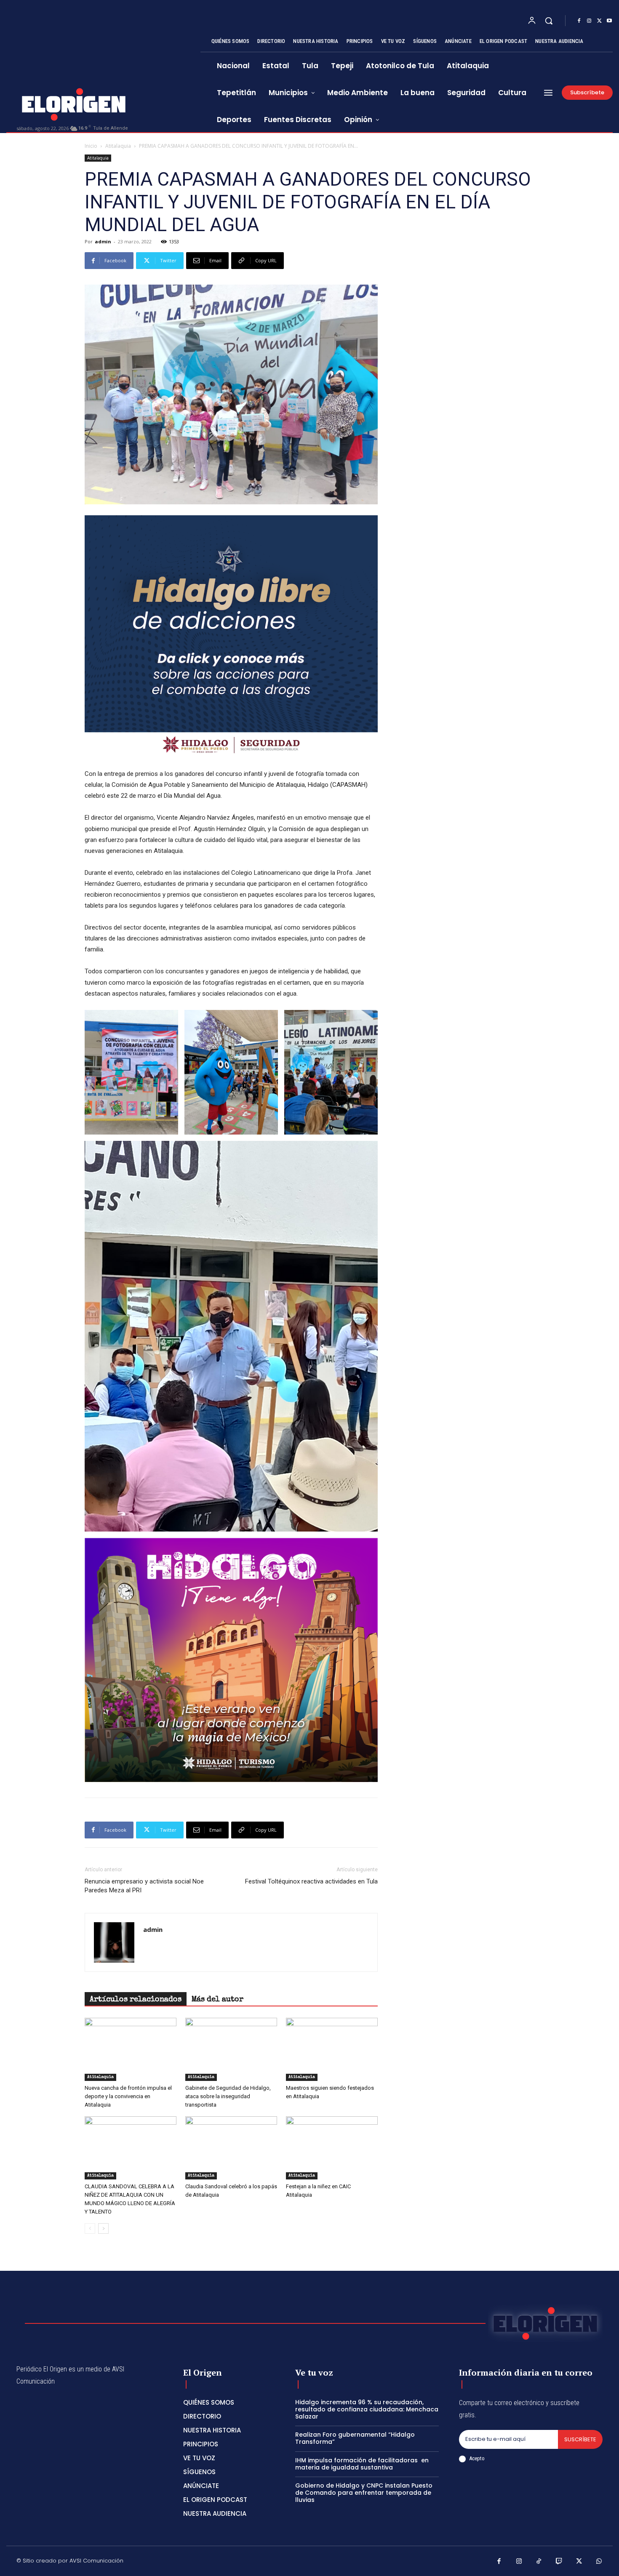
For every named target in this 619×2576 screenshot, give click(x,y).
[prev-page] (90, 2228)
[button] (549, 21)
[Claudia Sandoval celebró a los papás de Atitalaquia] (231, 2148)
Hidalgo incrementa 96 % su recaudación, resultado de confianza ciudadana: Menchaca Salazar (367, 2409)
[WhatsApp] (599, 2562)
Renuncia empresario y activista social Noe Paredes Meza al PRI (144, 1886)
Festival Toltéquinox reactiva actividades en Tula (311, 1881)
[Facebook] (579, 21)
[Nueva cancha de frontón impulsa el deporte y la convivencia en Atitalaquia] (131, 2049)
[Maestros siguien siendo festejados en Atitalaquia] (332, 2049)
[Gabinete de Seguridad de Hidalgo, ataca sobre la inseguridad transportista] (231, 2049)
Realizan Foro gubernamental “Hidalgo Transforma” (355, 2438)
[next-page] (103, 2228)
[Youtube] (609, 21)
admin (103, 241)
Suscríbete (580, 2439)
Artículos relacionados (136, 2000)
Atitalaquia (118, 146)
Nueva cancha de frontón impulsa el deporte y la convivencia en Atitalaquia (128, 2096)
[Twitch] (559, 2562)
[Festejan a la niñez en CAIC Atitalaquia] (332, 2148)
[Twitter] (599, 21)
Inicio (91, 146)
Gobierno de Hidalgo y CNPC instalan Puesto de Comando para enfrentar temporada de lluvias (364, 2493)
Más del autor (217, 2000)
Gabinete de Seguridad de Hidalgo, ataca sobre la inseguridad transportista (228, 2096)
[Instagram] (589, 21)
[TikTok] (539, 2562)
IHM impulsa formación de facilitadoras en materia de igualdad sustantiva (362, 2464)
